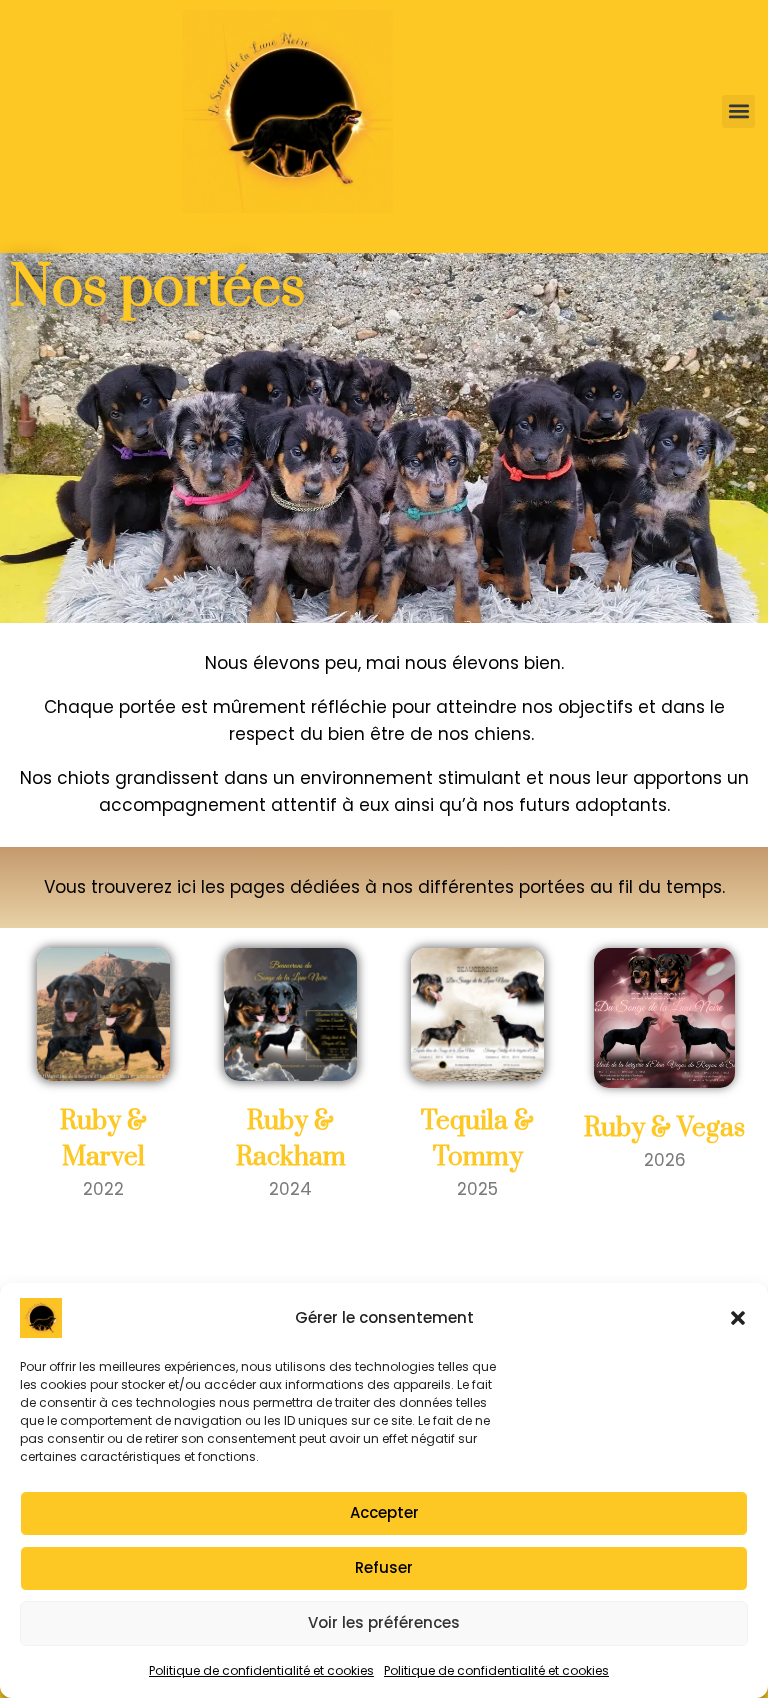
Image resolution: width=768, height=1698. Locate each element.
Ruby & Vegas (664, 1128)
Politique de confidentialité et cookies (261, 1670)
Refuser (384, 1567)
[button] (738, 1318)
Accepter (384, 1512)
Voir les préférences (384, 1622)
